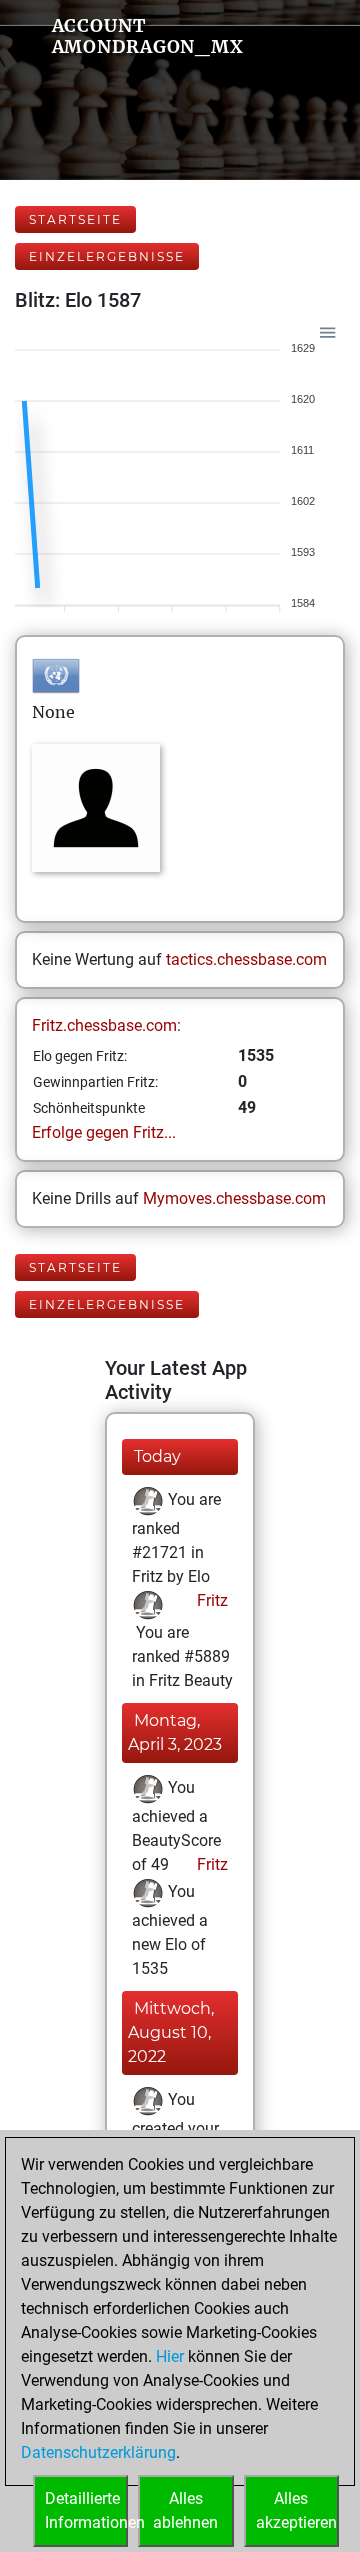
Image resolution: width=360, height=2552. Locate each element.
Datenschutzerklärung (98, 2452)
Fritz (210, 1600)
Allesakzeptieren (296, 2510)
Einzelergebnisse (107, 256)
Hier (170, 2356)
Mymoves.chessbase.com (234, 1198)
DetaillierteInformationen (86, 2510)
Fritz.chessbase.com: (106, 1025)
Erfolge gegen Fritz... (104, 1132)
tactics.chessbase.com (246, 959)
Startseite (75, 219)
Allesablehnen (185, 2510)
